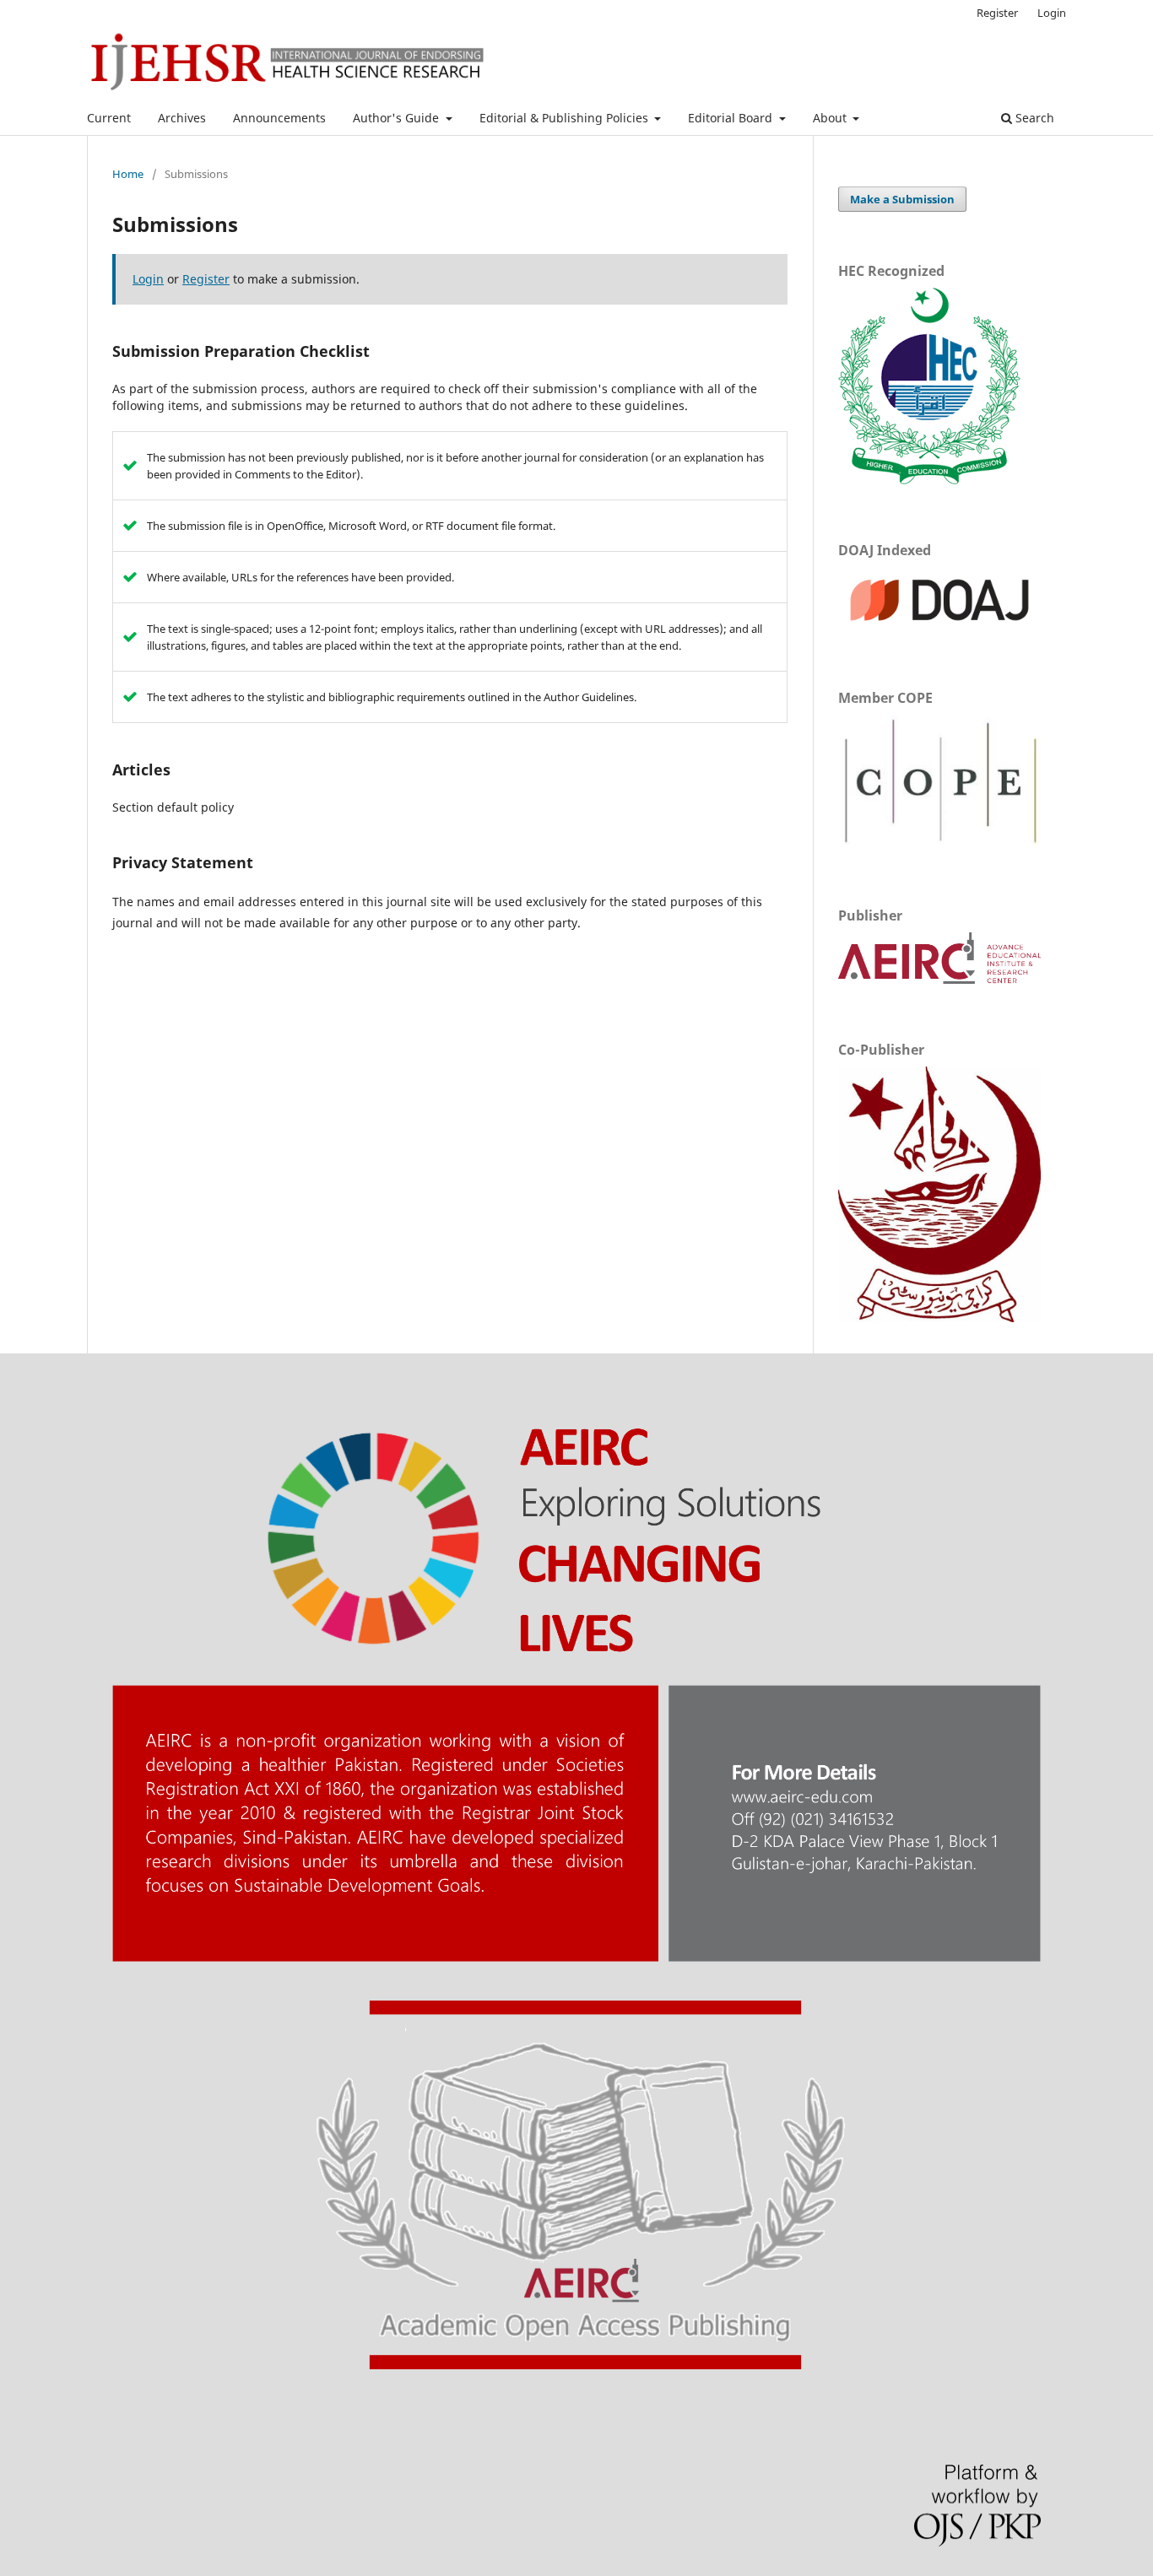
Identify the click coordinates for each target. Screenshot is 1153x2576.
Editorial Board (732, 118)
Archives (182, 118)
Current (109, 118)
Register (997, 13)
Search (1033, 118)
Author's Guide (398, 118)
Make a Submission (902, 199)
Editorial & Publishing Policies (566, 118)
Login (1052, 13)
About (831, 118)
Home (128, 174)
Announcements (279, 118)
